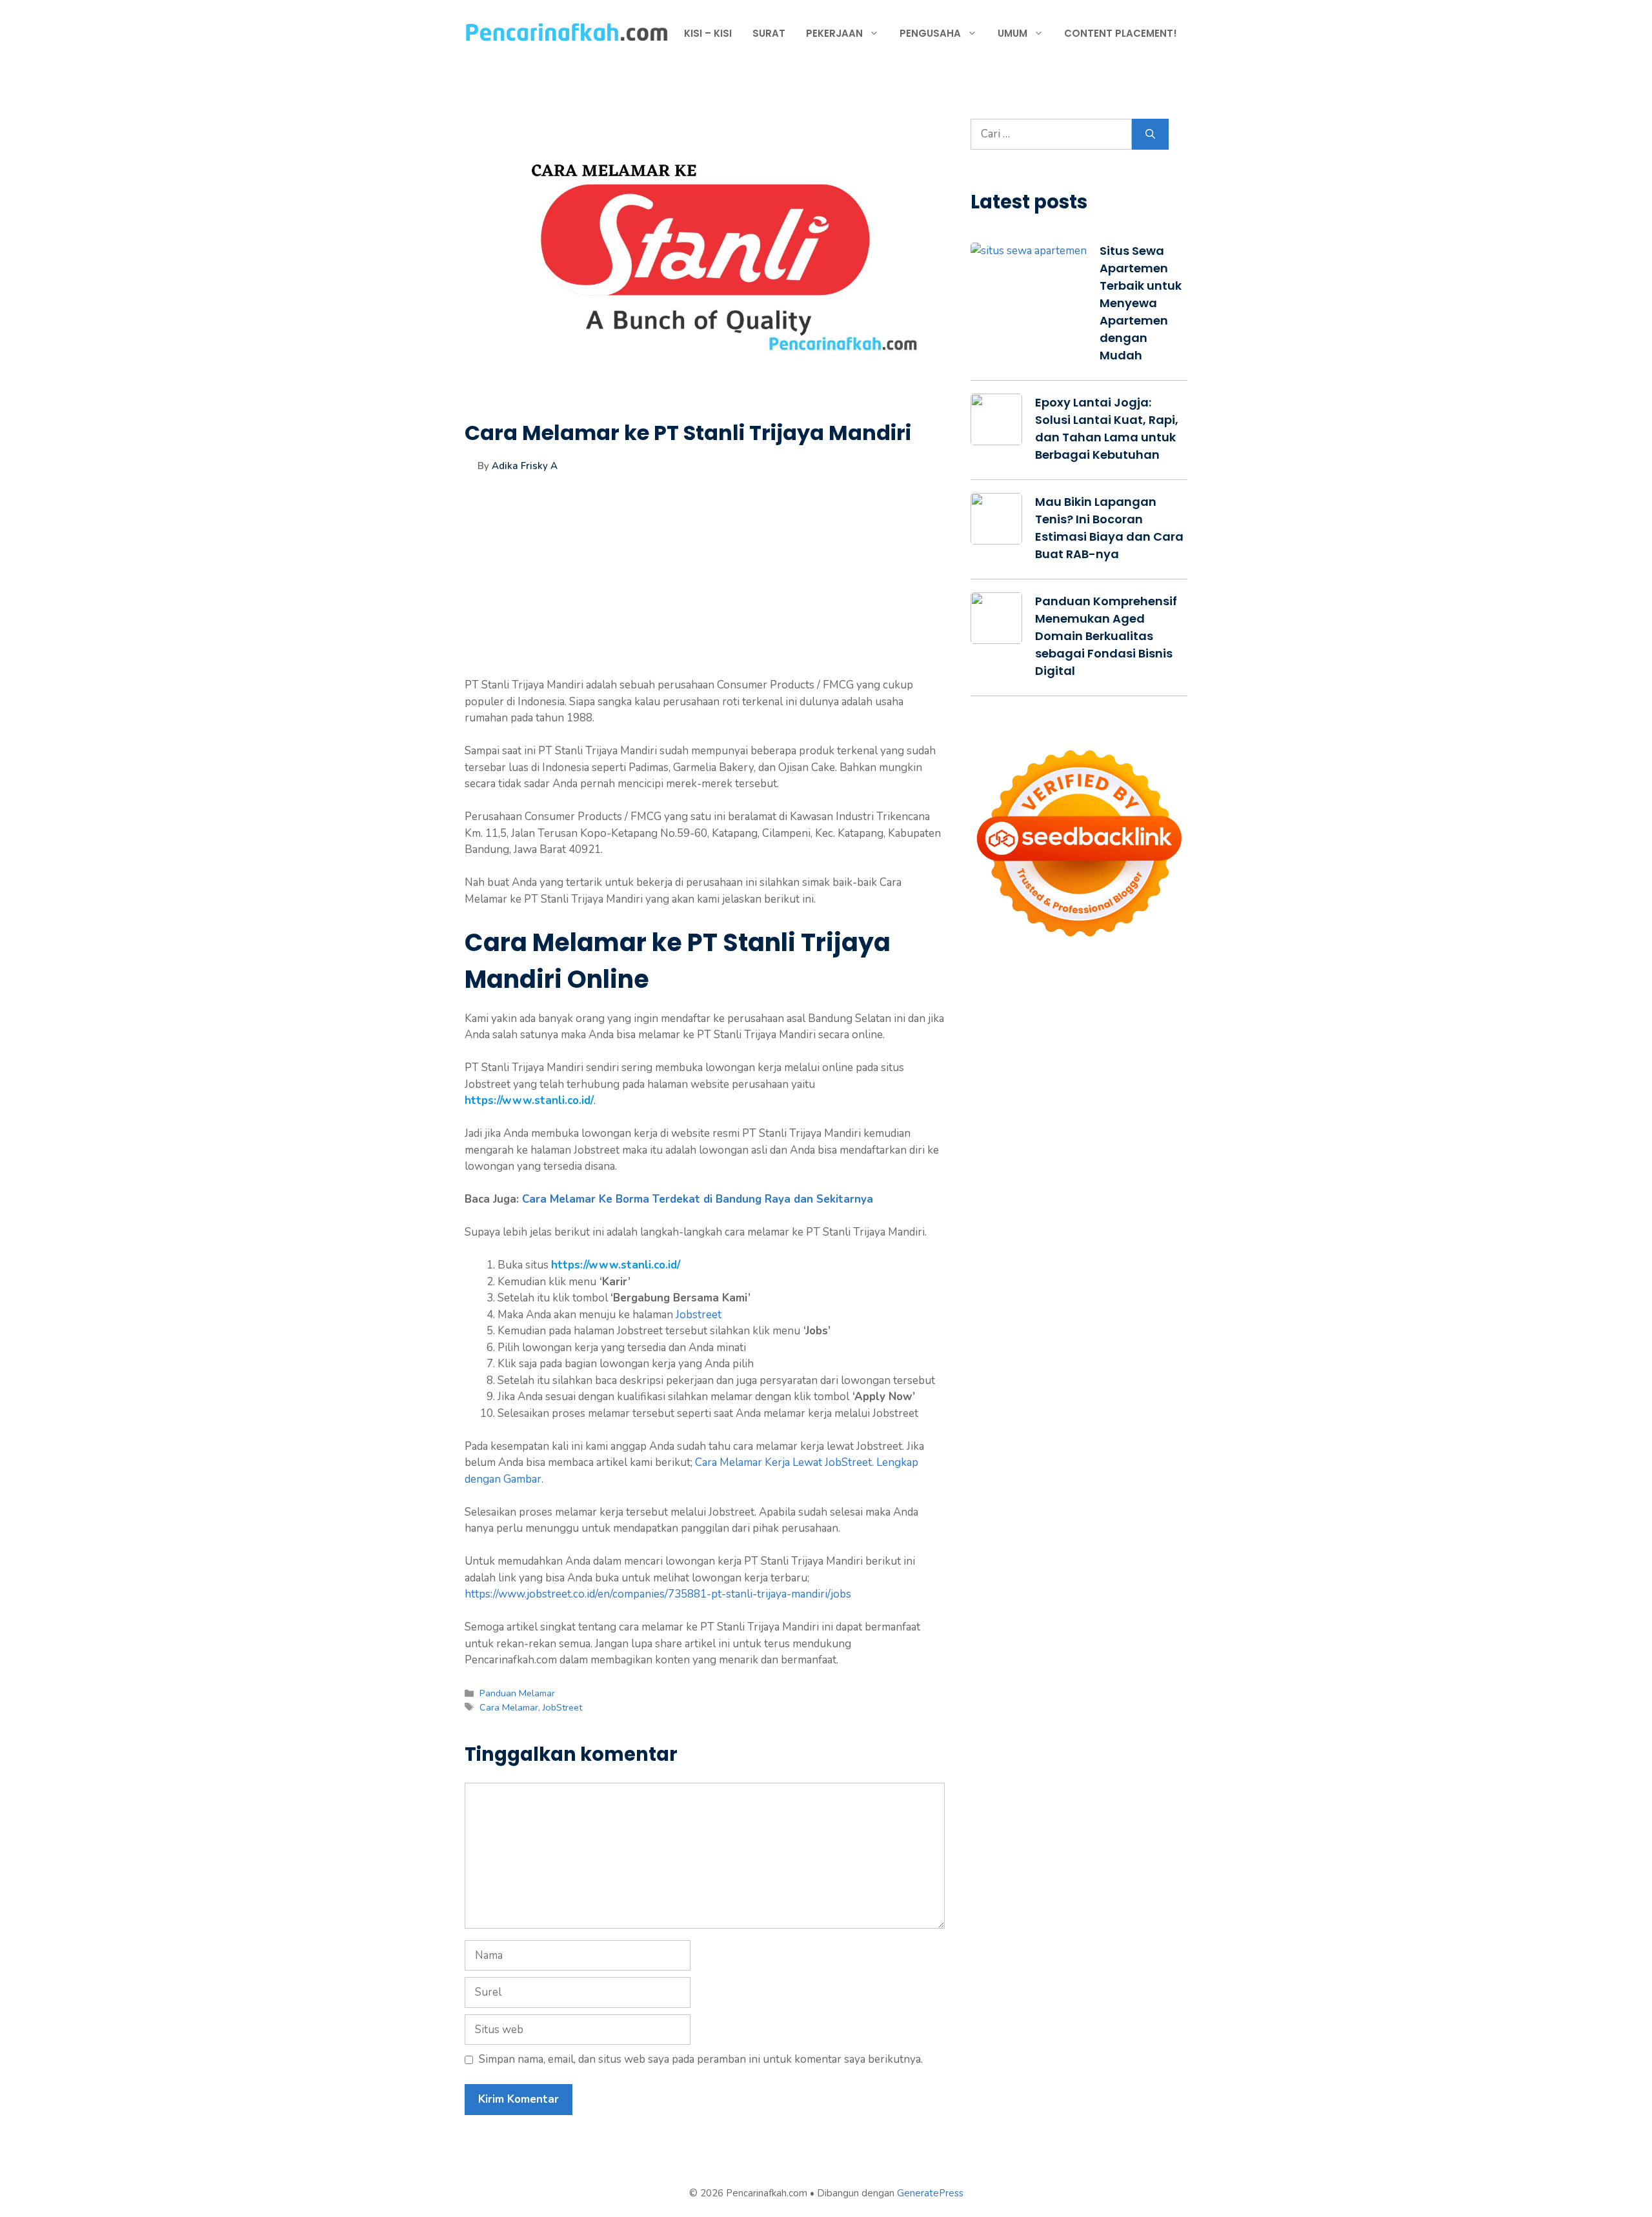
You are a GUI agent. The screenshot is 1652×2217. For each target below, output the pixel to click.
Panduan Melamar (517, 1693)
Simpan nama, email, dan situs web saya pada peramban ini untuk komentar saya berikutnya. (701, 2059)
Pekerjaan (834, 33)
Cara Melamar (509, 1707)
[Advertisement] (705, 587)
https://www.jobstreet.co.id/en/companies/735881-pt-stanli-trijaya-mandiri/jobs (658, 1594)
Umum (1012, 33)
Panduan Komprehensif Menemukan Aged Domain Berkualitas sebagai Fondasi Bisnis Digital (1106, 636)
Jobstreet (699, 1315)
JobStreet (562, 1707)
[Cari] (1150, 134)
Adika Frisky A (525, 466)
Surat (769, 33)
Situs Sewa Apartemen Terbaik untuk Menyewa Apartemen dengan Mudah (1141, 303)
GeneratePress (930, 2193)
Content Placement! (1121, 33)
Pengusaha (930, 33)
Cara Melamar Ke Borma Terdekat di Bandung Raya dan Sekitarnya (698, 1199)
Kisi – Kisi (708, 33)
